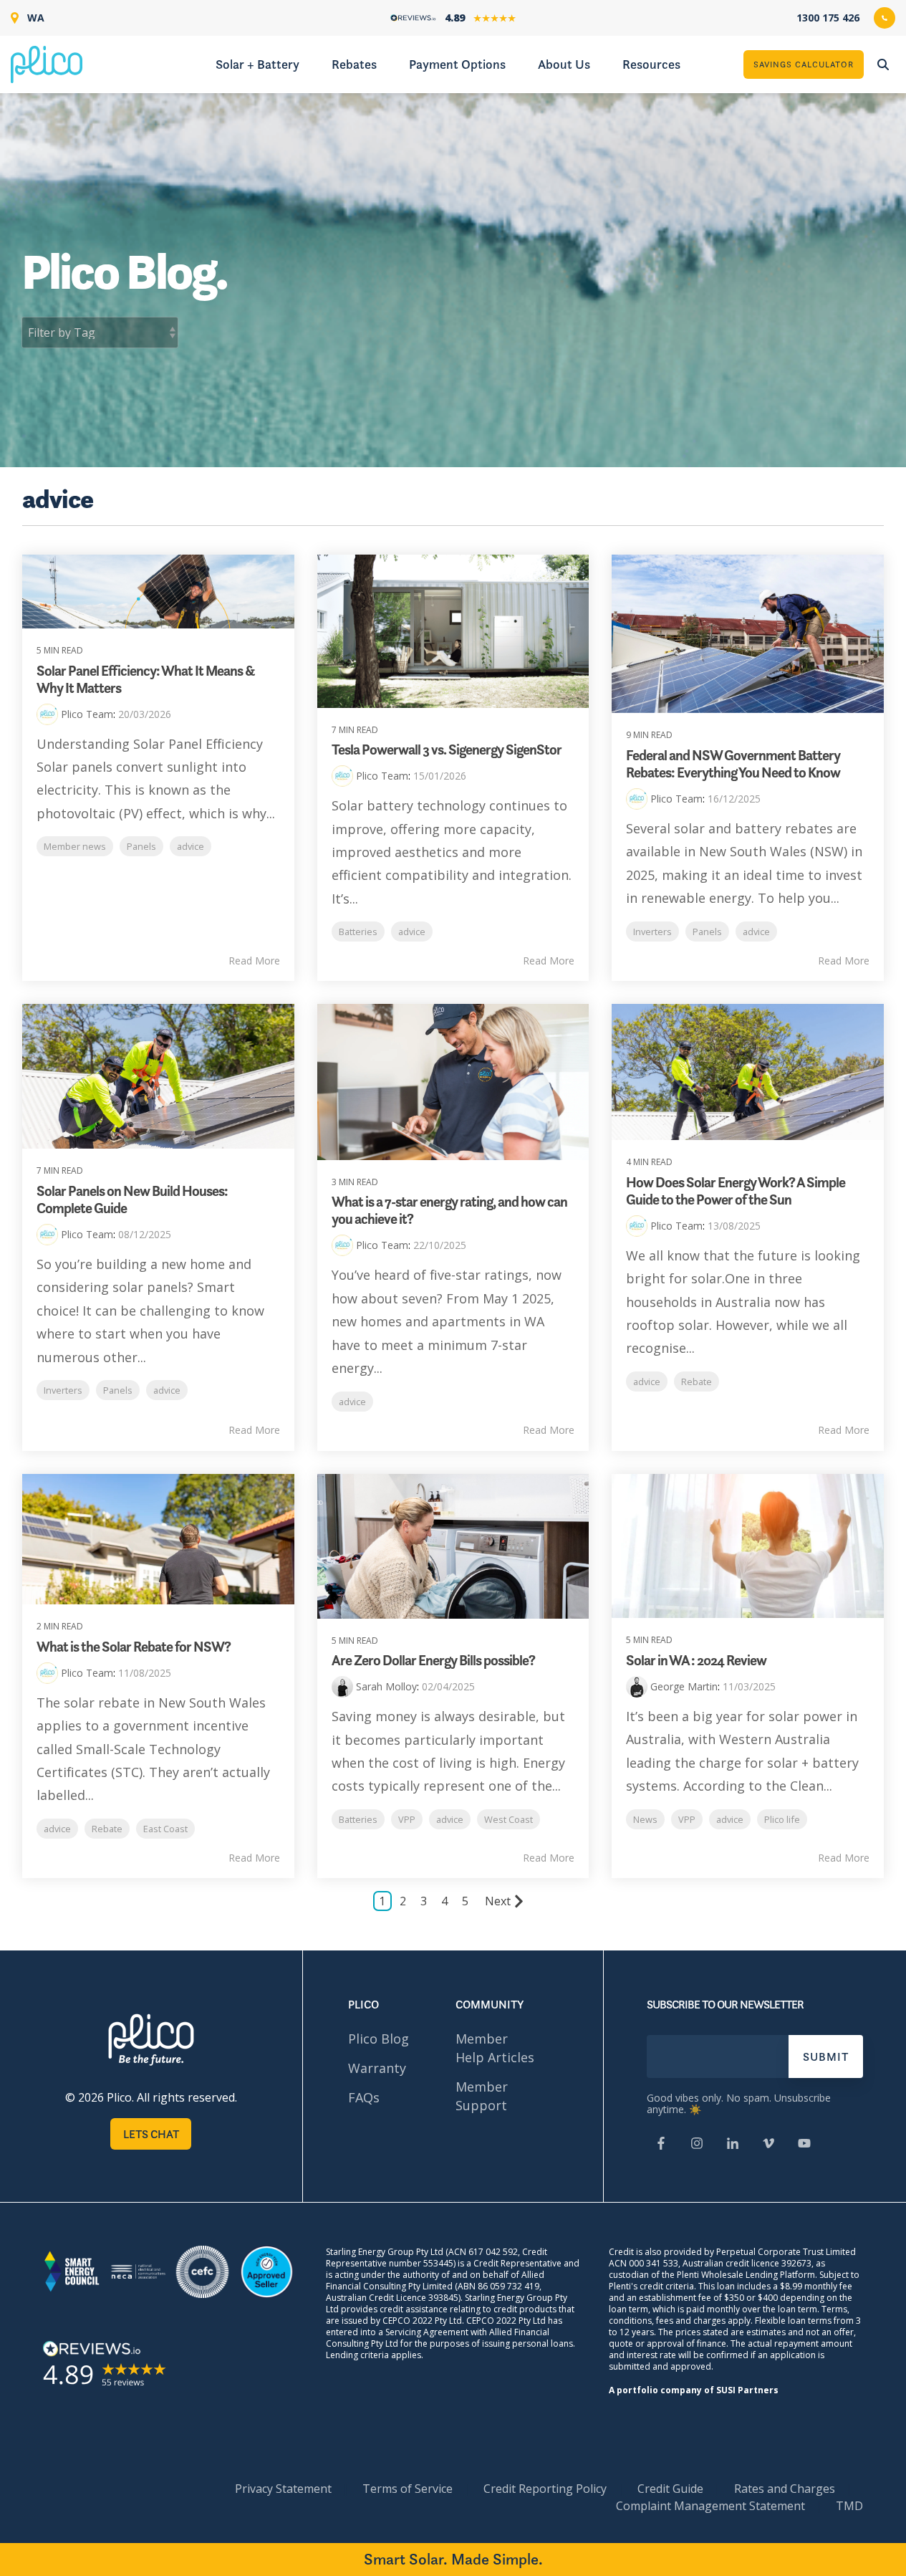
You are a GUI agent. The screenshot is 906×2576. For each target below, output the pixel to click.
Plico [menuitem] (363, 2004)
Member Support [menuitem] (482, 2096)
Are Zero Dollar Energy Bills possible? (433, 1660)
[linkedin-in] (733, 2145)
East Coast (165, 1829)
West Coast (509, 1819)
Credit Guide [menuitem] (670, 2489)
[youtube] (804, 2145)
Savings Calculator (804, 64)
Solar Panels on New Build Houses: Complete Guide (132, 1200)
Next (498, 1901)
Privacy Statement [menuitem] (283, 2489)
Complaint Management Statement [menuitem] (710, 2506)
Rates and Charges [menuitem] (785, 2489)
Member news (75, 846)
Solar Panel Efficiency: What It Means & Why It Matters (146, 679)
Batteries (358, 932)
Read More (254, 961)
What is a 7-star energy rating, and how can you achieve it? (449, 1210)
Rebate (697, 1382)
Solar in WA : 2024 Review (696, 1660)
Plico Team (87, 714)
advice (191, 846)
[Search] (883, 64)
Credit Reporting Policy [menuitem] (545, 2489)
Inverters (652, 932)
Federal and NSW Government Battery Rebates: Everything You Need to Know (733, 764)
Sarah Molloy (386, 1686)
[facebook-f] (661, 2145)
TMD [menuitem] (849, 2506)
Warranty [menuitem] (377, 2068)
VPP (407, 1819)
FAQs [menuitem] (364, 2097)
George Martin (684, 1686)
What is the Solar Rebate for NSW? (134, 1647)
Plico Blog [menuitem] (379, 2039)
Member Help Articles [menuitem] (495, 2048)
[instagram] (697, 2145)
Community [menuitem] (490, 2004)
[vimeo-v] (768, 2145)
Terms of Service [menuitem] (408, 2489)
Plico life (782, 1819)
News (645, 1819)
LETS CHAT (151, 2134)
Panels (141, 846)
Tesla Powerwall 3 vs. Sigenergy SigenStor (447, 750)
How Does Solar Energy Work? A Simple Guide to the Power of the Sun (736, 1191)
